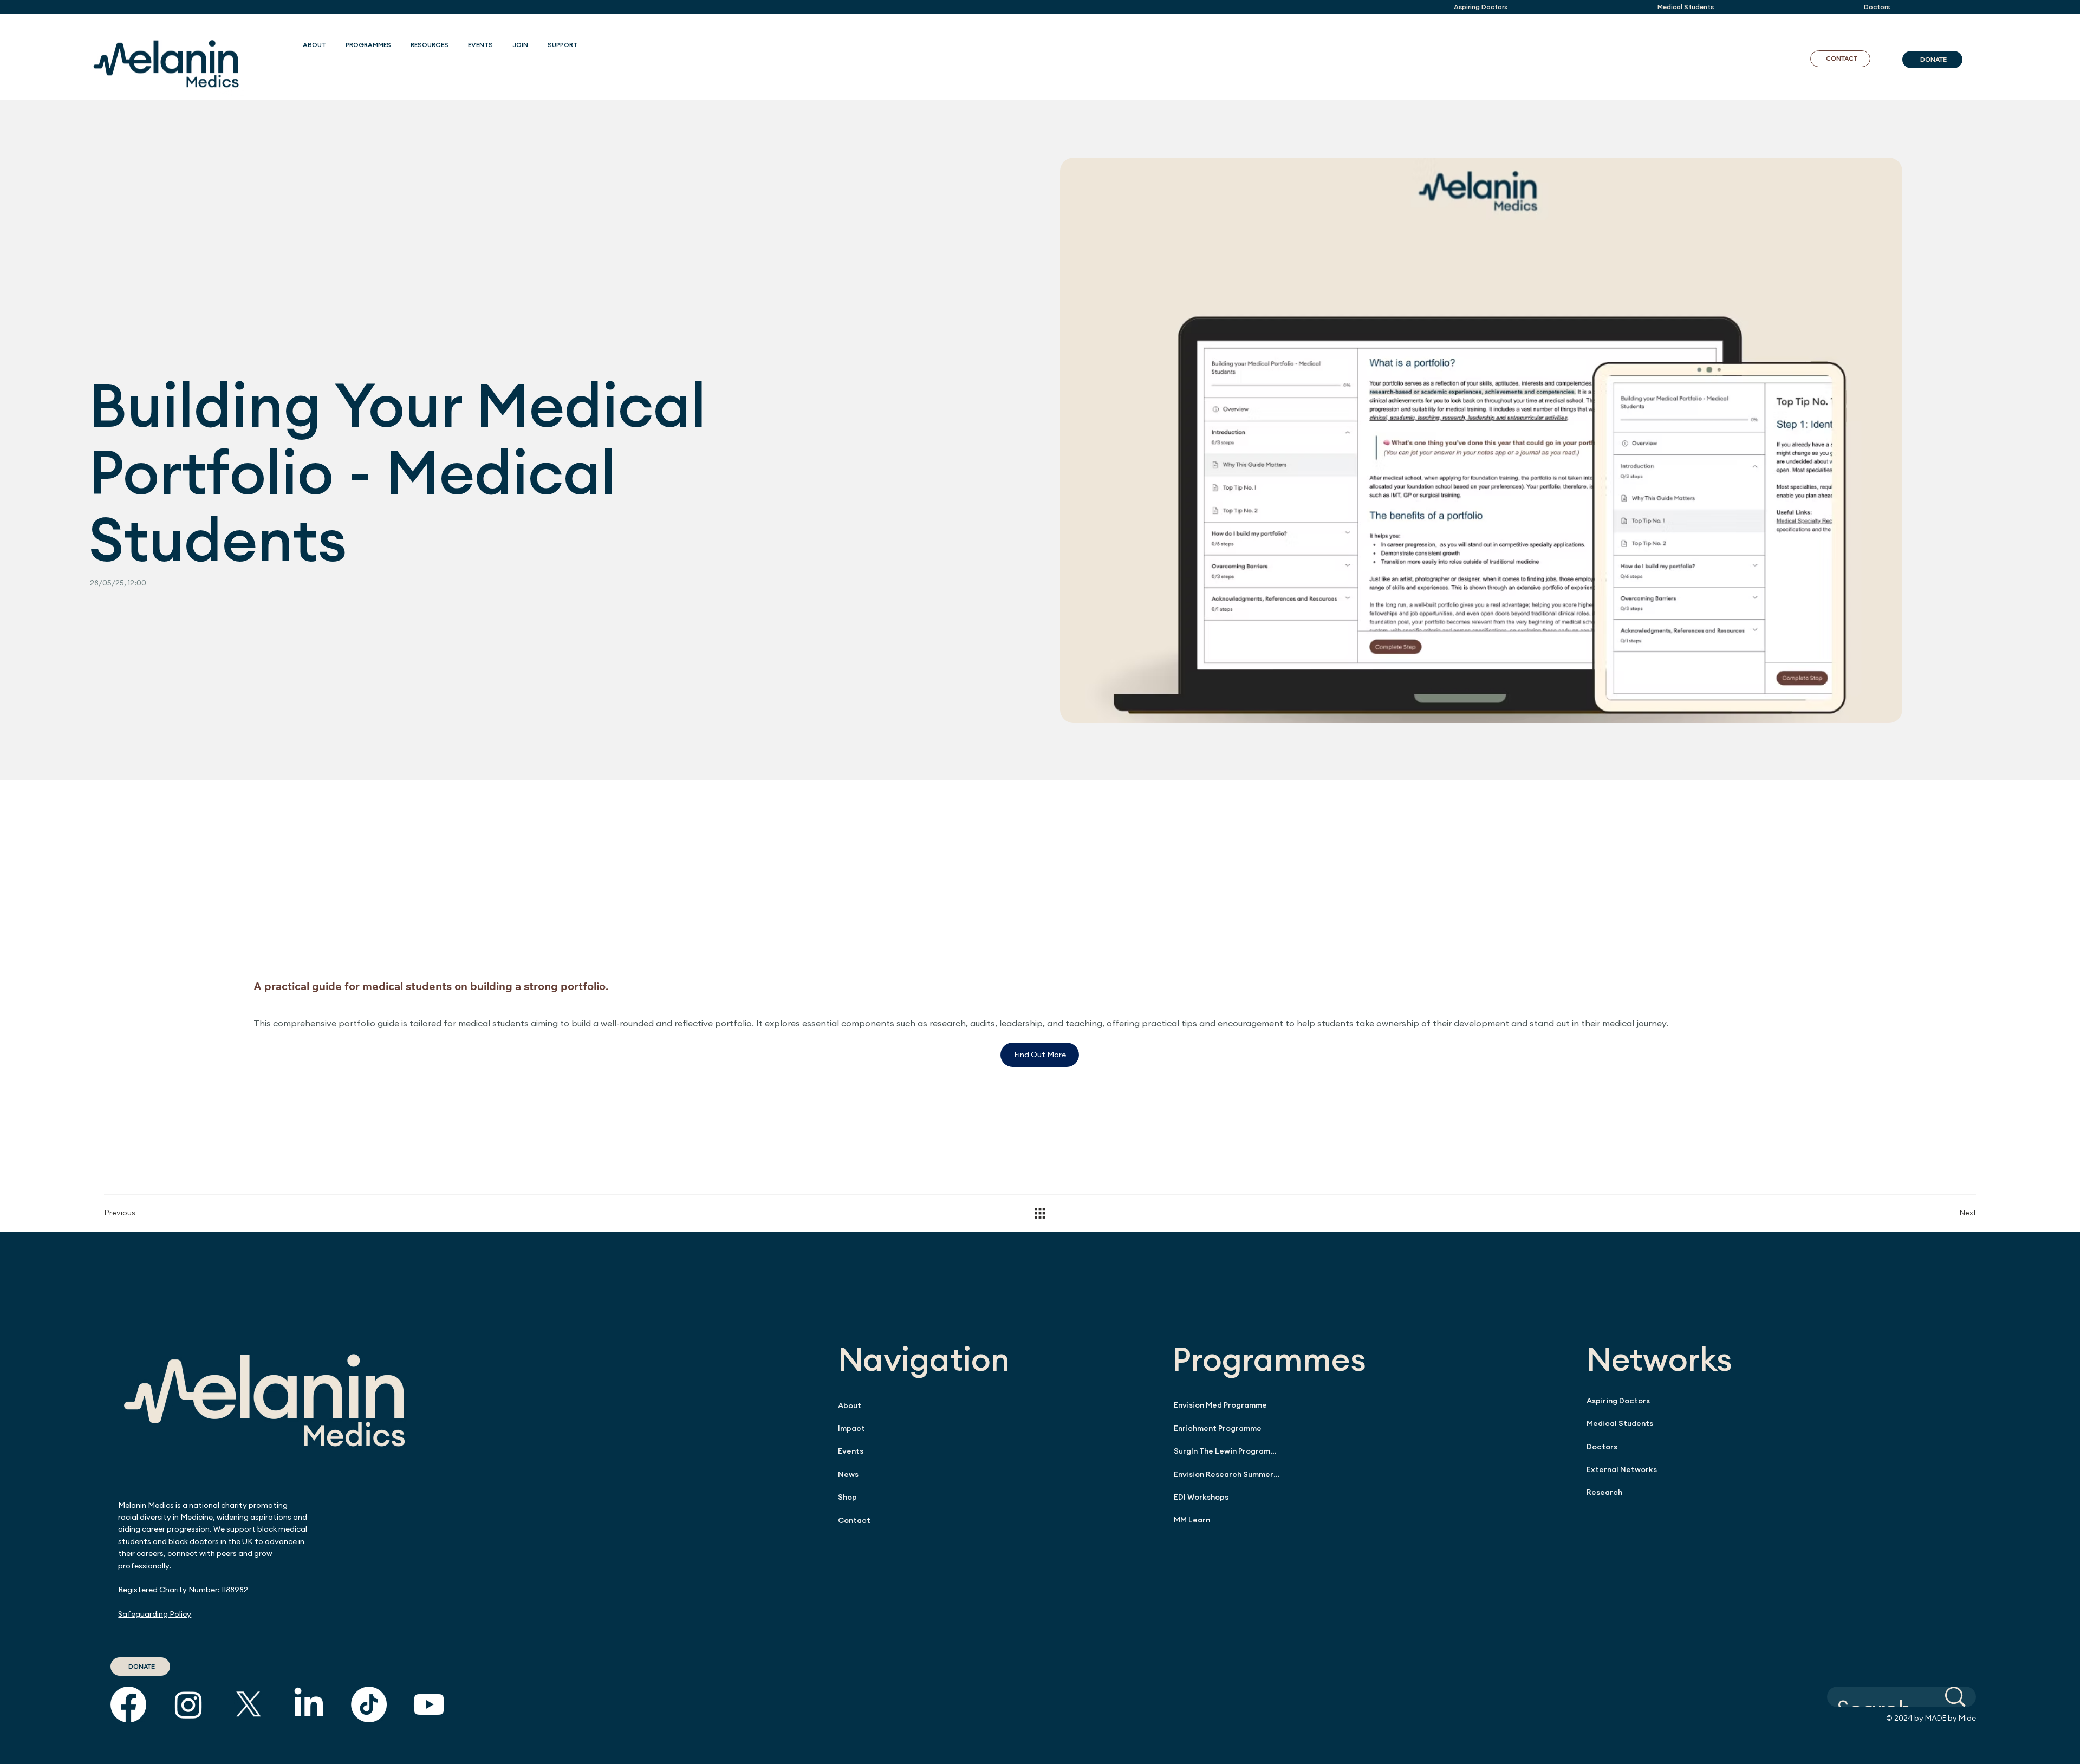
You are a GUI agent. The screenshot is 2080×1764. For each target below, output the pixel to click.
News (848, 1474)
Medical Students (1620, 1423)
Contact (854, 1520)
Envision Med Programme (1220, 1405)
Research (1604, 1492)
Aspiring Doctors (1618, 1401)
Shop (847, 1497)
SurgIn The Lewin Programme (1227, 1451)
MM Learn (1192, 1520)
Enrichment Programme (1218, 1428)
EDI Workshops (1201, 1497)
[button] (368, 45)
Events (851, 1451)
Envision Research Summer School (1227, 1474)
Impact (851, 1428)
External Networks (1622, 1469)
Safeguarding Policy (155, 1614)
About (850, 1405)
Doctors (1602, 1447)
